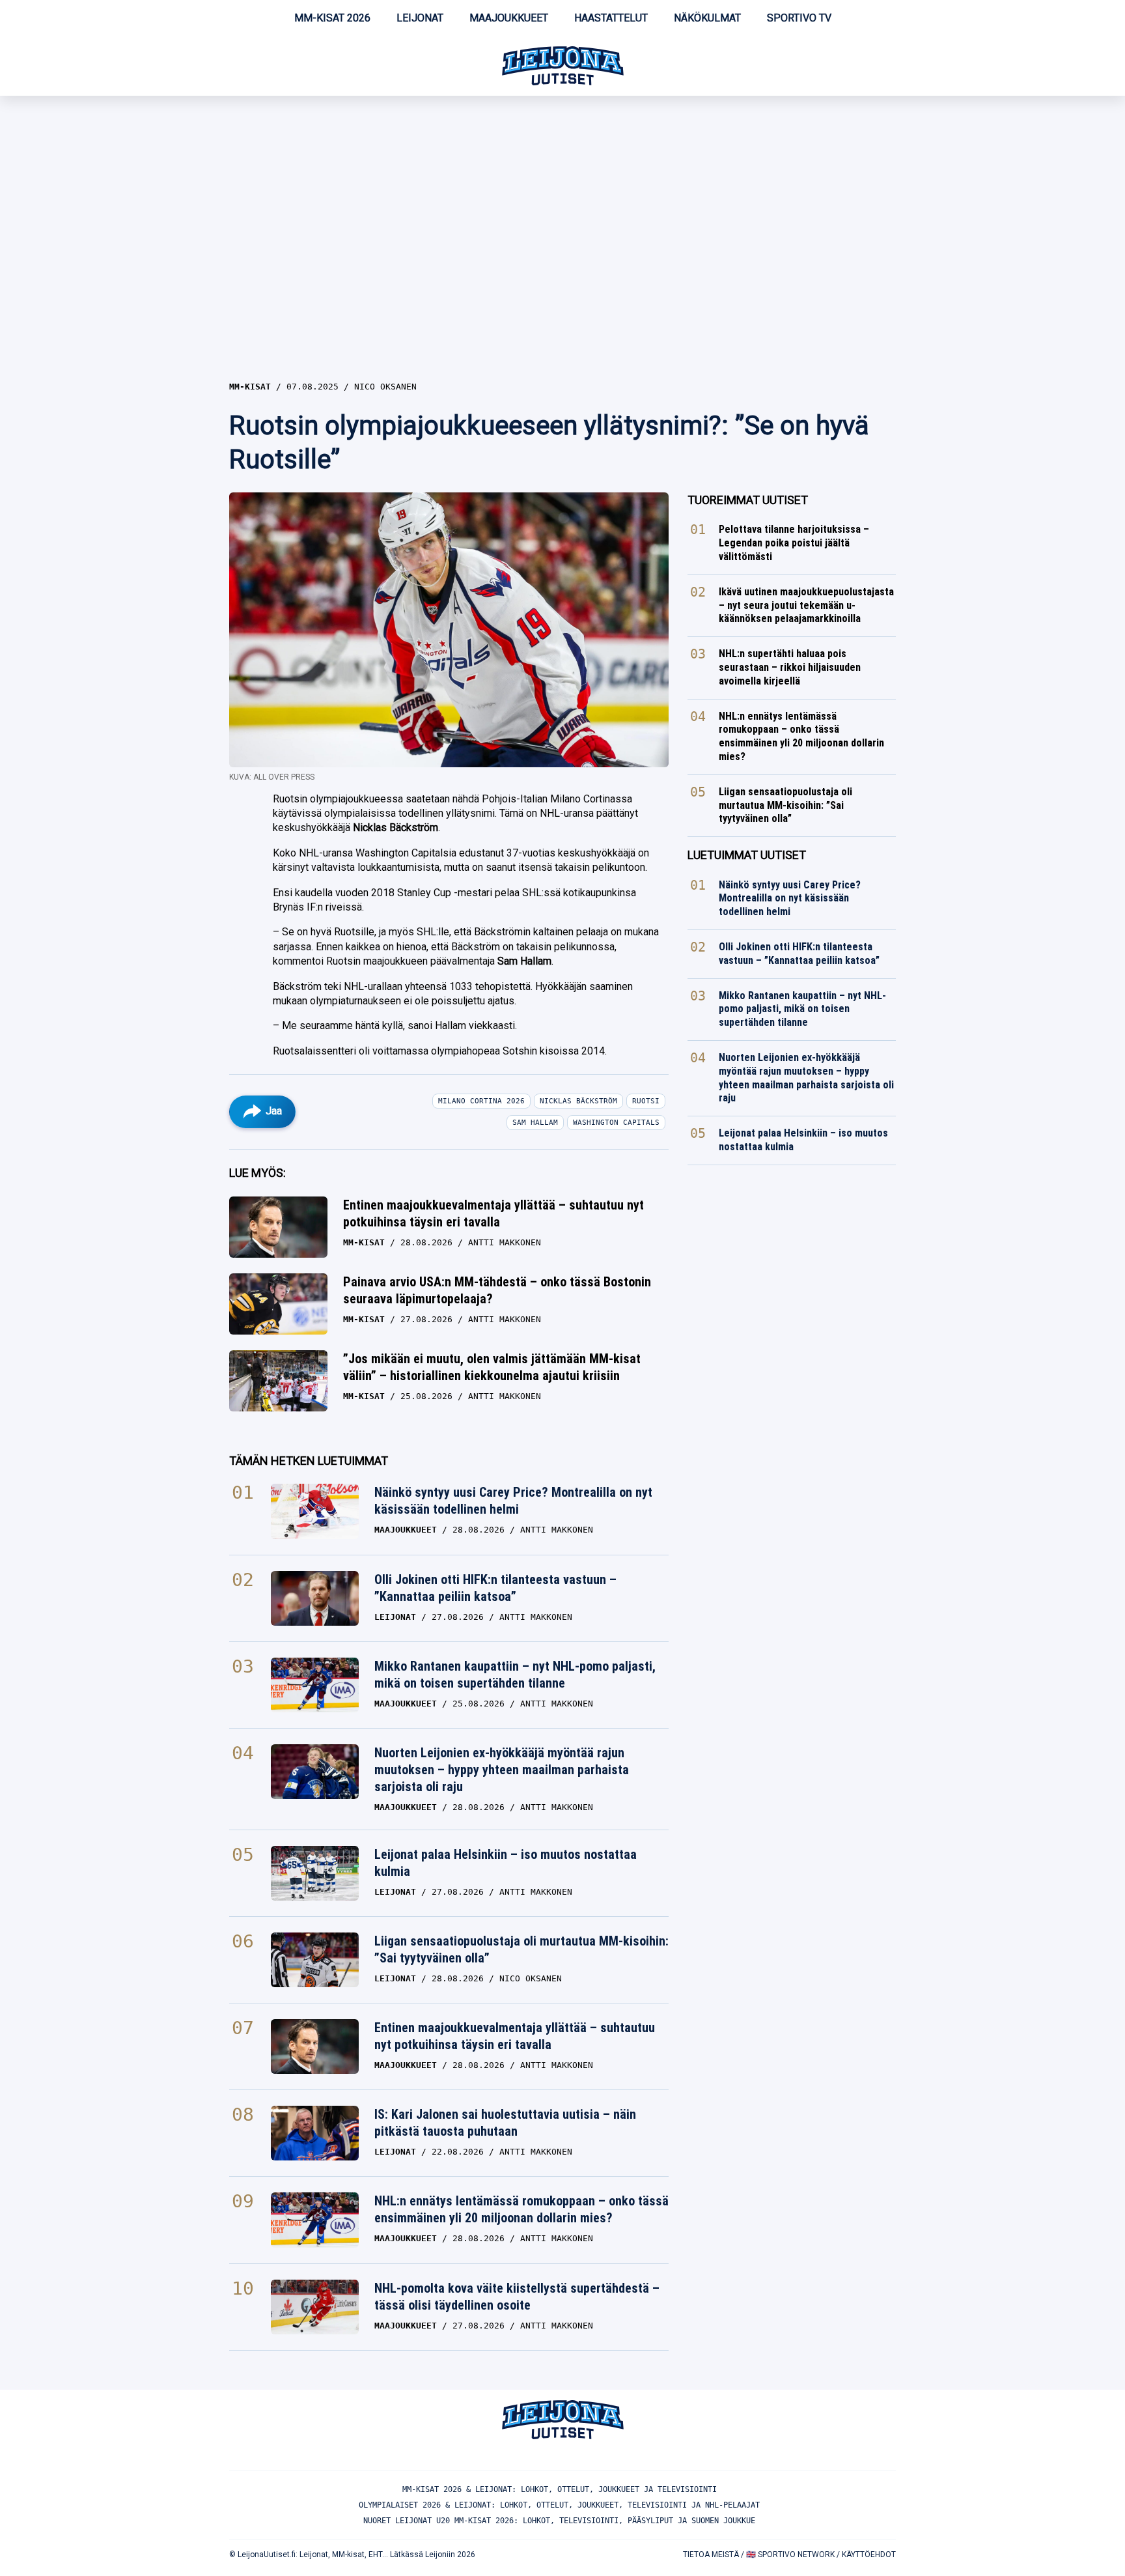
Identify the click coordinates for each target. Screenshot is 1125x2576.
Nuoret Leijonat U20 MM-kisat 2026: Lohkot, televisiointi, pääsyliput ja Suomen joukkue (559, 2521)
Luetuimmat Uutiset (747, 855)
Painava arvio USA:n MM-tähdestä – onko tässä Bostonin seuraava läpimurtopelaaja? (497, 1290)
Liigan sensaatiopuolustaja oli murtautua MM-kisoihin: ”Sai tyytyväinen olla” (521, 1949)
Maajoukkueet (509, 18)
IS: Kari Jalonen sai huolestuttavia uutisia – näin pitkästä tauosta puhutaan (505, 2123)
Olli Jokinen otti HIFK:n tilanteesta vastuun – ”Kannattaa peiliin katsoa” (495, 1588)
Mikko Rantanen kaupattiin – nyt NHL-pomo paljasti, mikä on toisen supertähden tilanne (515, 1675)
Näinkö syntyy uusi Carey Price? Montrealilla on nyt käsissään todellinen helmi (513, 1501)
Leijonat (420, 18)
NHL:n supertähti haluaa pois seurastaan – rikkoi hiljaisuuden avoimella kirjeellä (790, 667)
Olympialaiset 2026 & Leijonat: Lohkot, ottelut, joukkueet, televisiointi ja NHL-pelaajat (559, 2505)
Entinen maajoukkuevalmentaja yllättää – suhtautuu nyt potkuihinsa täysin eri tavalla (493, 1213)
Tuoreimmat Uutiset (748, 500)
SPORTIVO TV (799, 18)
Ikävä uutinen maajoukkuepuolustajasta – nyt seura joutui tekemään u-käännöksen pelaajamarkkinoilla (806, 605)
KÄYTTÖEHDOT (869, 2555)
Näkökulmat (707, 18)
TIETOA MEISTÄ (711, 2555)
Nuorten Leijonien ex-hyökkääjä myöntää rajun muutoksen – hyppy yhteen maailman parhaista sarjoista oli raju (502, 1770)
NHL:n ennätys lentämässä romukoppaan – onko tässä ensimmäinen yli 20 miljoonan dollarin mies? (521, 2209)
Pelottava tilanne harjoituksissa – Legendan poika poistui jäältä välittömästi (794, 543)
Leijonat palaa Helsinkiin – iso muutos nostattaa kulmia (506, 1863)
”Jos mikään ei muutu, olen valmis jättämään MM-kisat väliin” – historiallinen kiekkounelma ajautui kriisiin (492, 1367)
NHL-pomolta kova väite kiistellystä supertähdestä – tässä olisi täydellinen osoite (517, 2297)
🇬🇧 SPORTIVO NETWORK (790, 2555)
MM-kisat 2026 (332, 18)
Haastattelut (611, 18)
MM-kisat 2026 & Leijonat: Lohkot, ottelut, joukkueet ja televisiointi (560, 2489)
